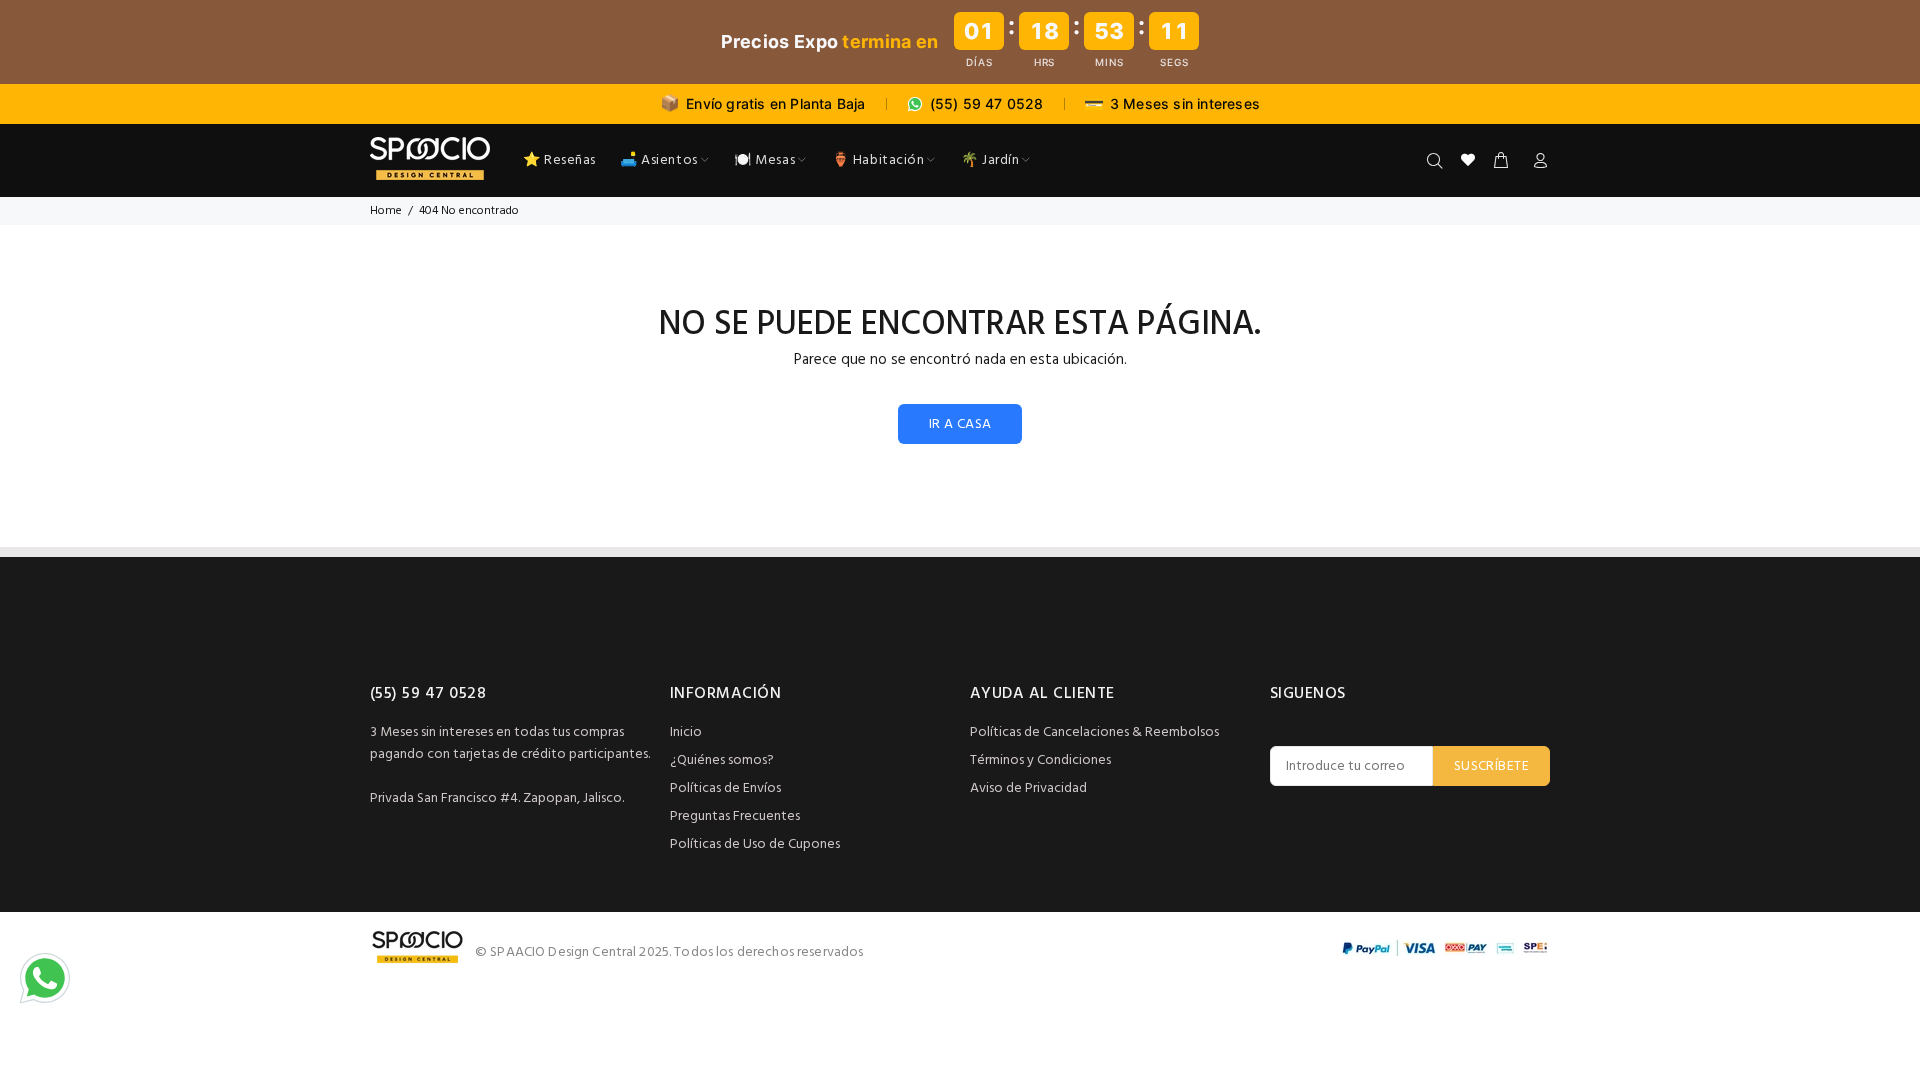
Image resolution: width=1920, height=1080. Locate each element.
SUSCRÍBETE (1491, 766)
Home (386, 211)
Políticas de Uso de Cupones (755, 844)
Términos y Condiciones (1040, 760)
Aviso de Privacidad (1028, 788)
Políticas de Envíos (725, 788)
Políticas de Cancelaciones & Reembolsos (1094, 732)
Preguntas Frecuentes (735, 816)
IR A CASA (960, 424)
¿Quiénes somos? (722, 760)
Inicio (686, 732)
